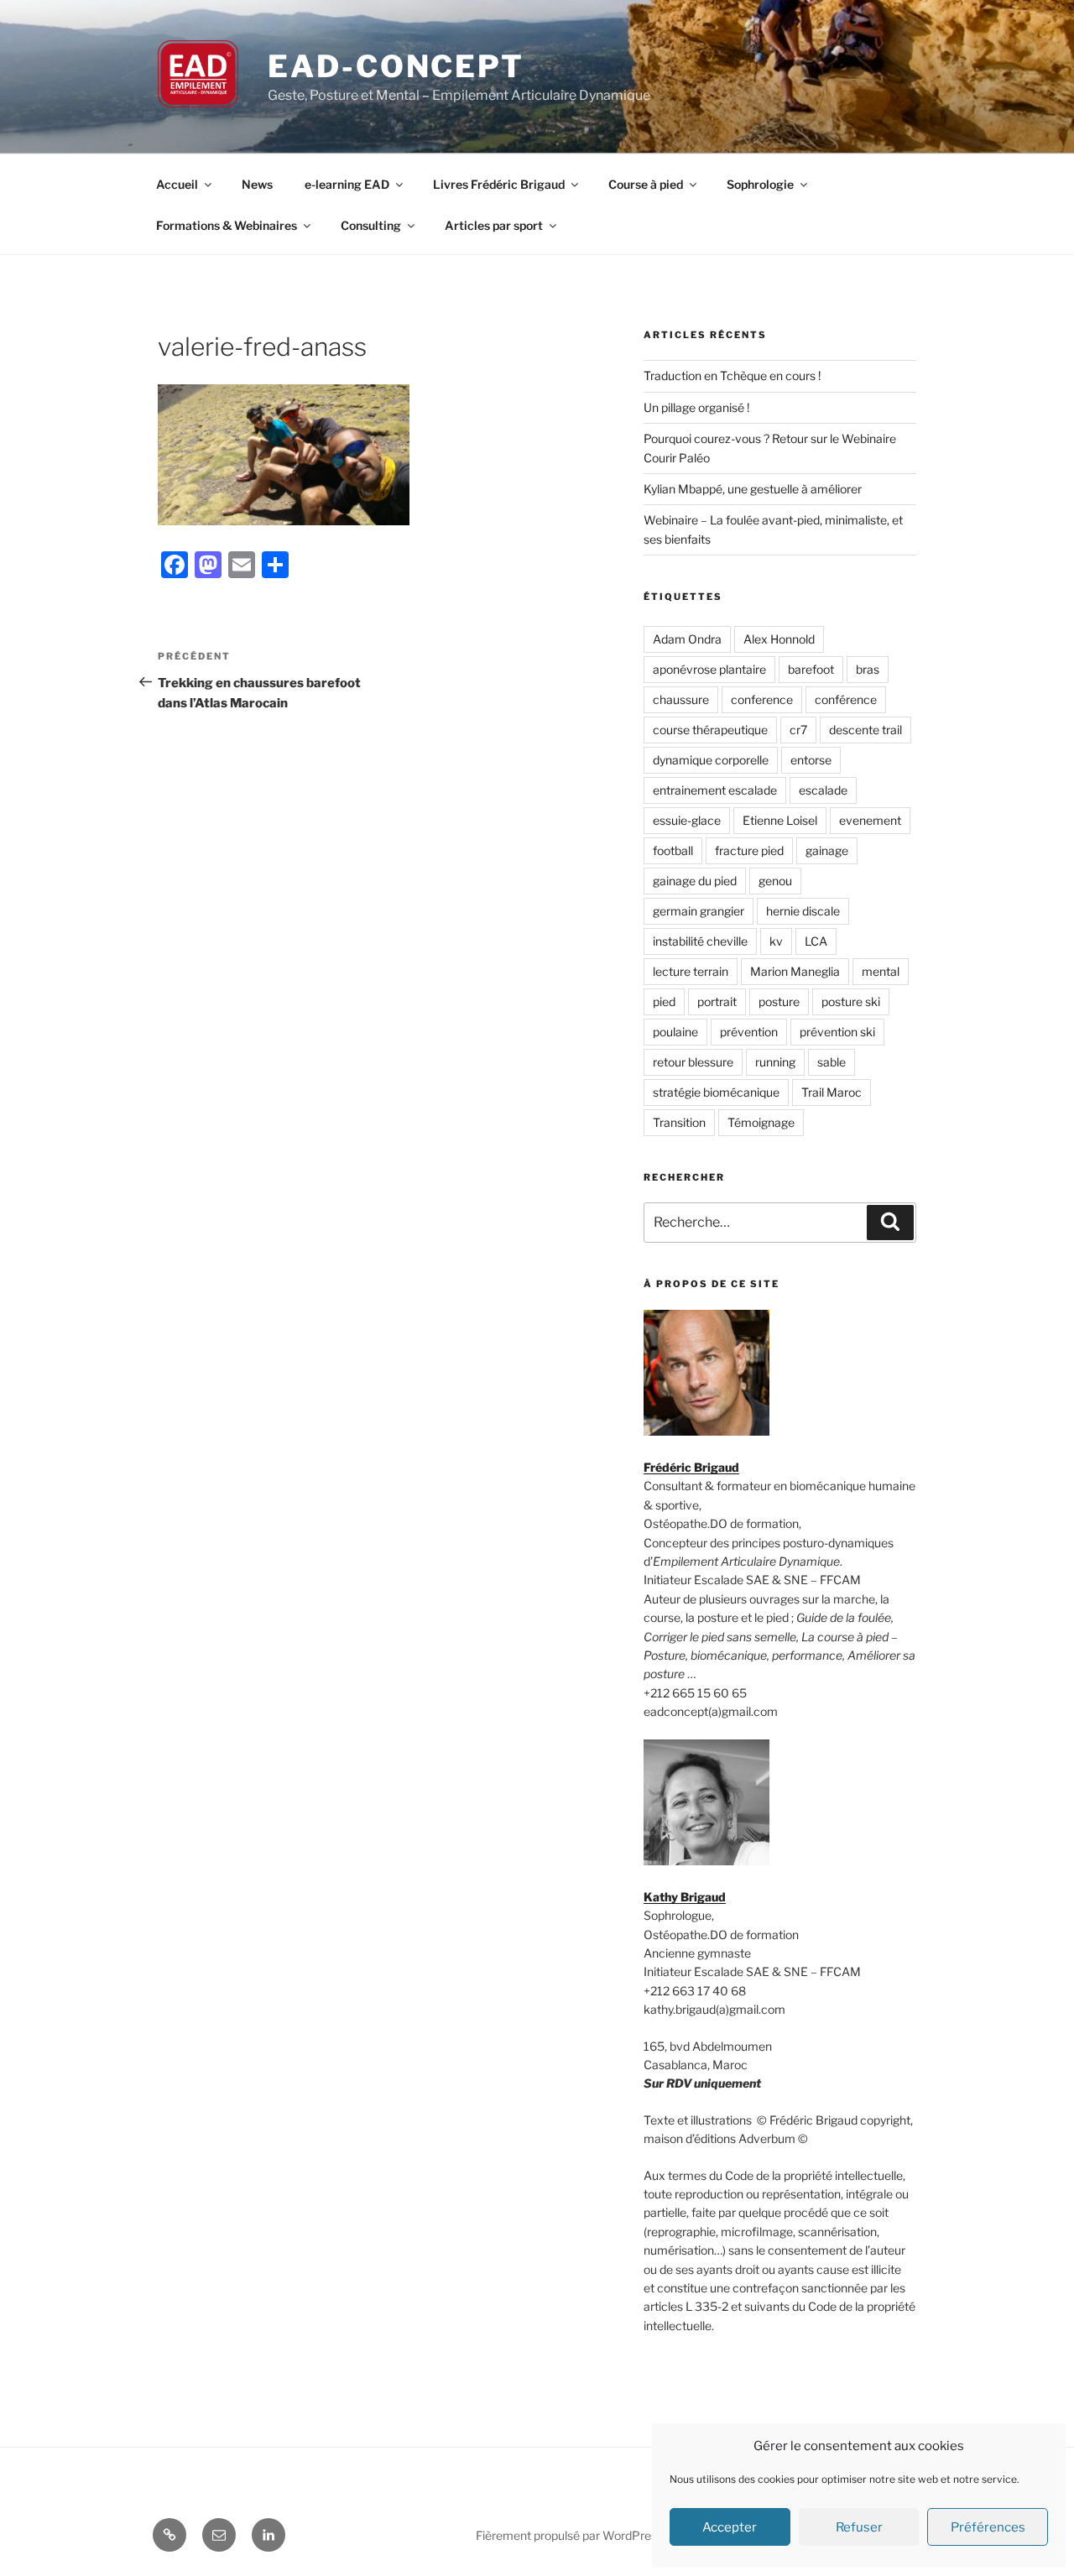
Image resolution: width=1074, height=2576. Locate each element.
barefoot (811, 669)
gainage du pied (695, 881)
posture (779, 1001)
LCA (816, 941)
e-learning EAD (347, 184)
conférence (846, 699)
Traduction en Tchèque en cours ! (732, 375)
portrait (717, 1001)
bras (868, 669)
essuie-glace (687, 820)
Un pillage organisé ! (696, 407)
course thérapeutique (710, 730)
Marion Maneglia (795, 971)
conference (762, 699)
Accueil (177, 184)
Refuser (859, 2527)
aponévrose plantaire (709, 669)
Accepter (730, 2527)
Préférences (988, 2527)
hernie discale (803, 911)
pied (664, 1001)
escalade (823, 790)
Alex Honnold (779, 639)
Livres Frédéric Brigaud (499, 184)
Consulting (371, 225)
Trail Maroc (832, 1092)
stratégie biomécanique (716, 1092)
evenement (870, 820)
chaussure (681, 699)
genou (775, 881)
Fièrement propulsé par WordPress (569, 2535)
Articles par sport (494, 225)
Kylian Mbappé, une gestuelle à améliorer (753, 489)
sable (832, 1062)
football (673, 850)
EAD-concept (396, 66)
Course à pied (646, 184)
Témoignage (761, 1122)
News (257, 184)
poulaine (675, 1032)
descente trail (865, 730)
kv (776, 941)
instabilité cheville (700, 941)
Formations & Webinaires (227, 225)
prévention (749, 1032)
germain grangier (699, 911)
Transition (679, 1122)
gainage (827, 850)
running (775, 1062)
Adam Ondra (687, 639)
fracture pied (749, 850)
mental (881, 971)
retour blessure (693, 1062)
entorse (811, 760)
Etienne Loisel (780, 820)
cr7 (798, 730)
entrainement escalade (715, 790)
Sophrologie (760, 184)
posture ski (851, 1001)
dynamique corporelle (711, 760)
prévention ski (837, 1032)
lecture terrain (691, 971)
